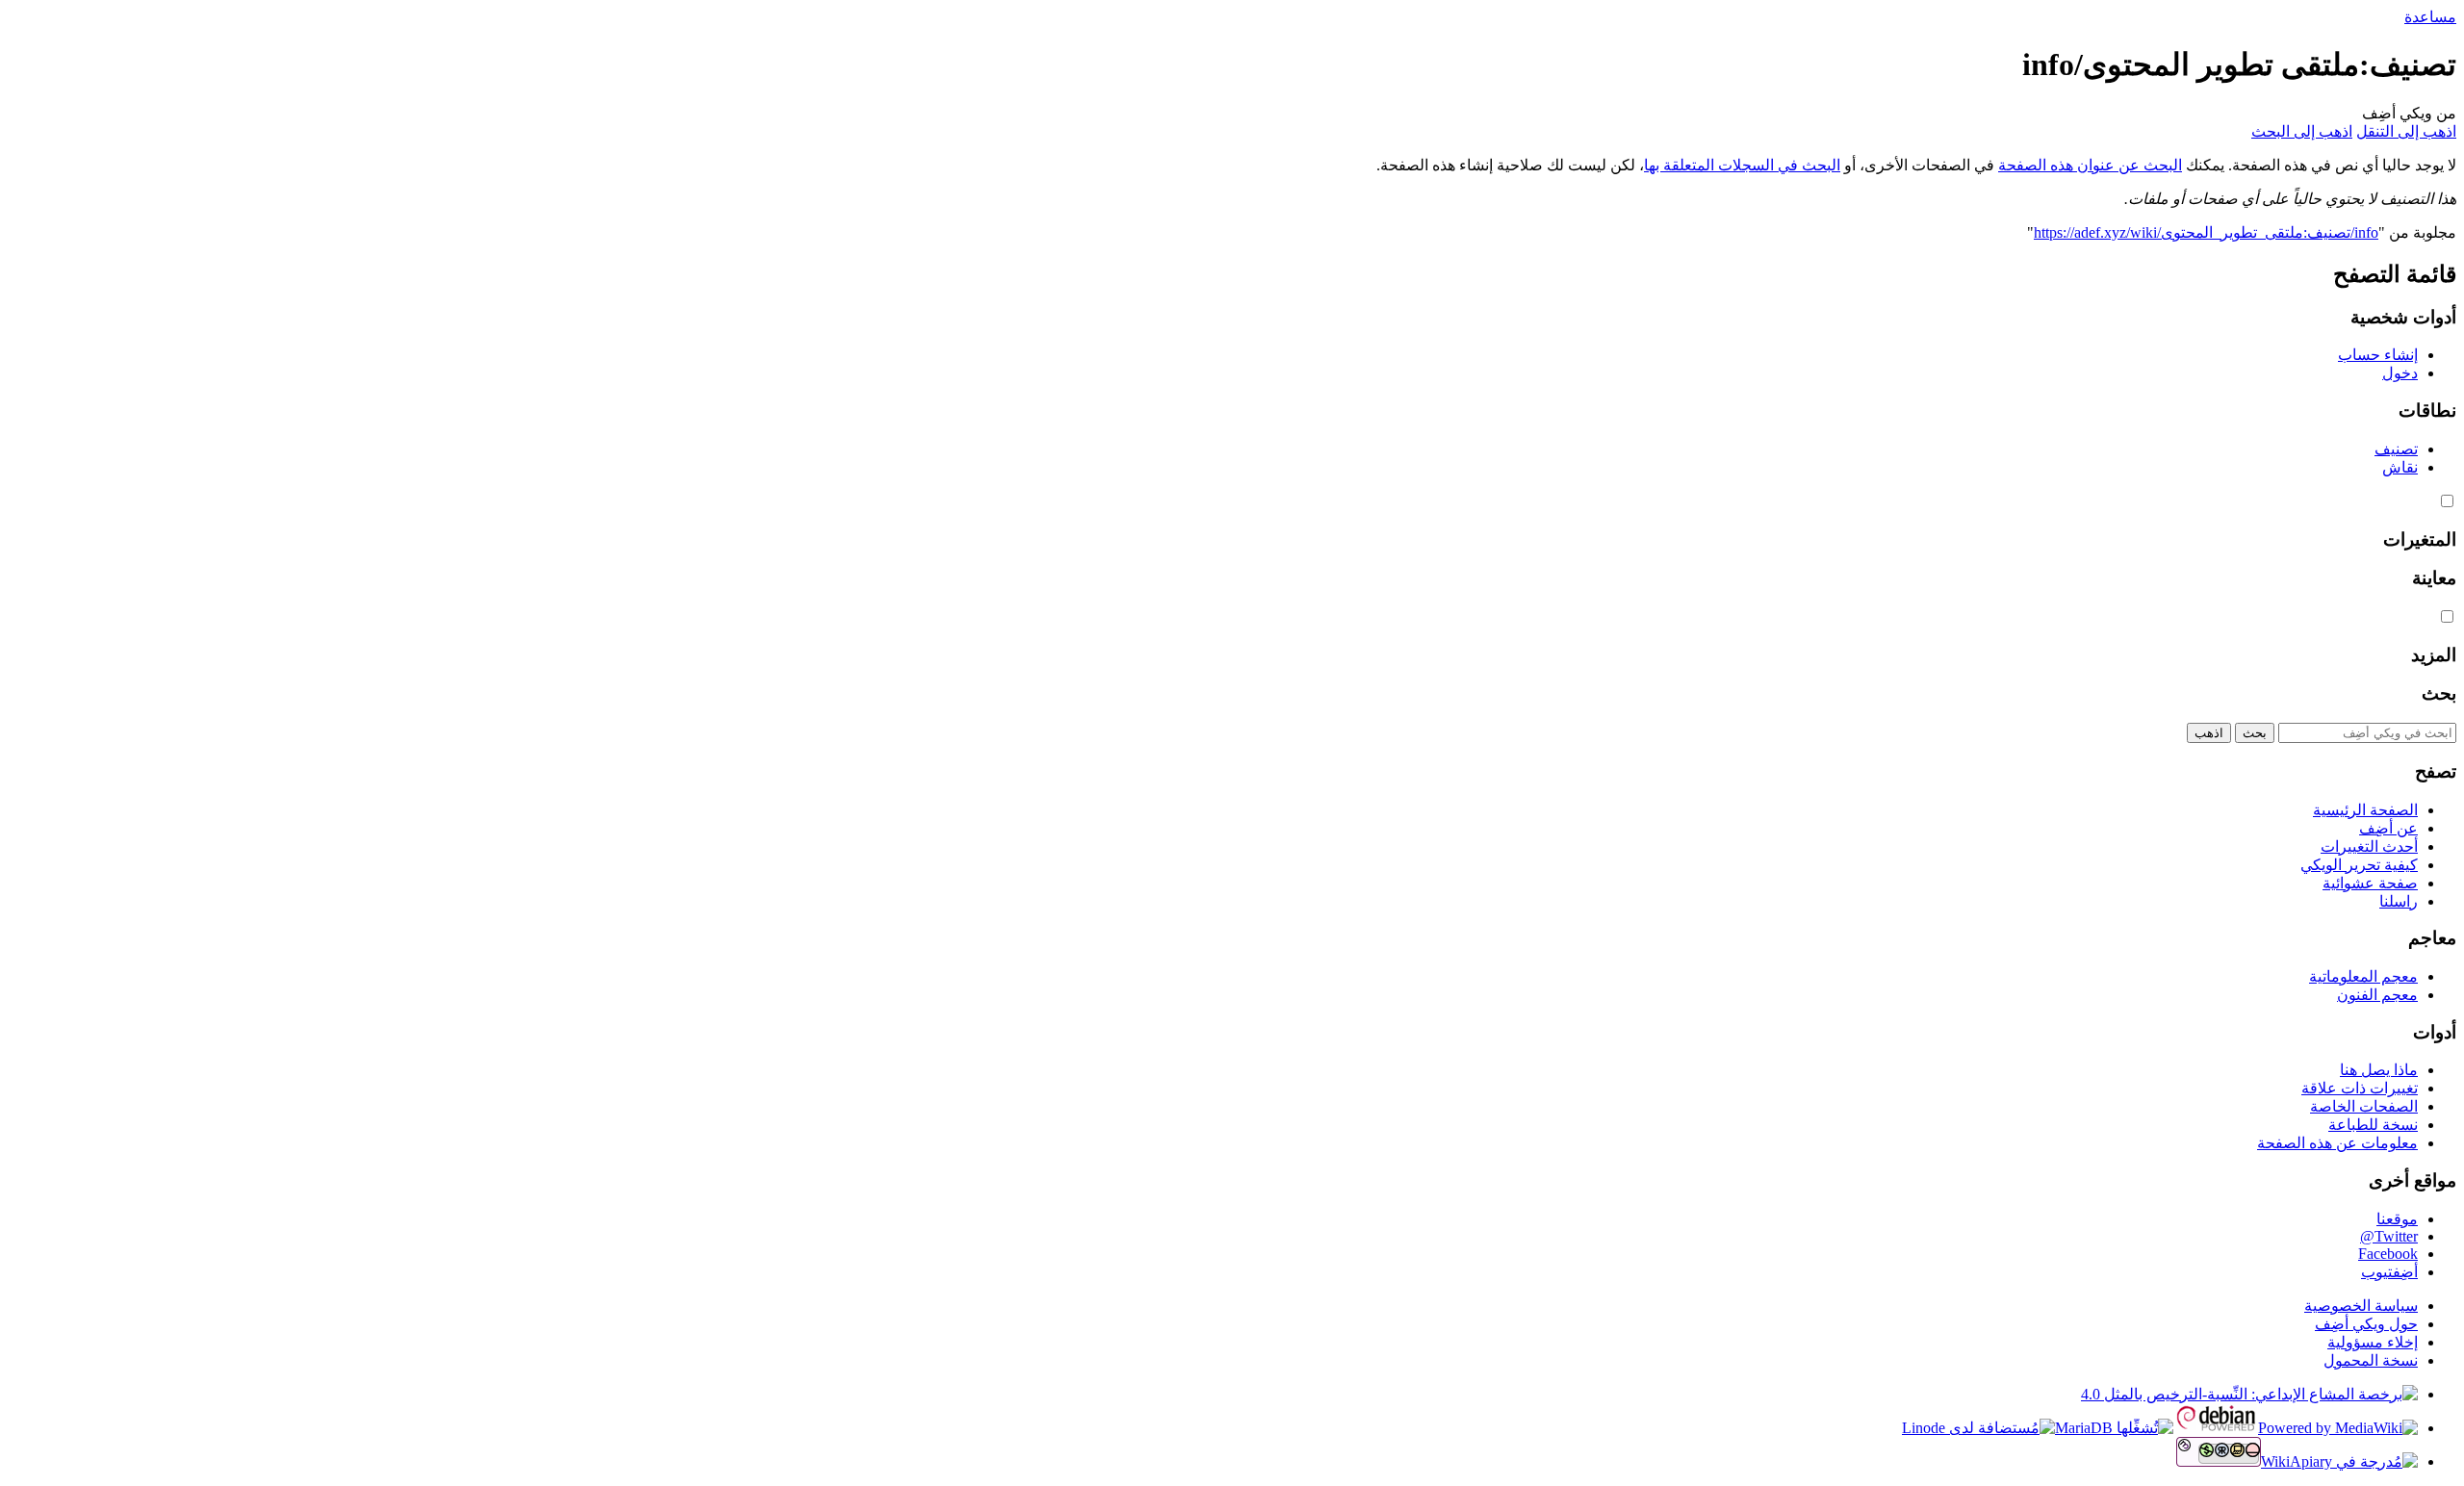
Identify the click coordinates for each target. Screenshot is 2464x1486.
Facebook (2388, 1254)
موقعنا (2397, 1219)
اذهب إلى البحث (2302, 131)
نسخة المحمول (2371, 1360)
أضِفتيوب (2389, 1272)
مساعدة (2430, 17)
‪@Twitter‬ (2389, 1236)
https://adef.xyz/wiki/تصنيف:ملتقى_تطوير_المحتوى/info (2206, 232)
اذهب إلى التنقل (2406, 131)
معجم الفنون (2377, 995)
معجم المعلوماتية (2363, 976)
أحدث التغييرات (2369, 846)
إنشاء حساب (2378, 355)
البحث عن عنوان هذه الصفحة (2090, 165)
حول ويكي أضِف (2366, 1324)
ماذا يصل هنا (2379, 1070)
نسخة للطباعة (2373, 1125)
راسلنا (2399, 901)
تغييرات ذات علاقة (2360, 1088)
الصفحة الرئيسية (2365, 810)
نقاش (2400, 467)
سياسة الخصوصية (2361, 1306)
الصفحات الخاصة (2364, 1106)
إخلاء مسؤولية (2373, 1342)
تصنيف (2396, 449)
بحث (2439, 693)
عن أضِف (2388, 828)
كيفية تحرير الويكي (2359, 865)
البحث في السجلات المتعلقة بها (1742, 165)
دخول (2400, 373)
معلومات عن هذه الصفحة (2337, 1143)
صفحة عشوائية (2370, 883)
